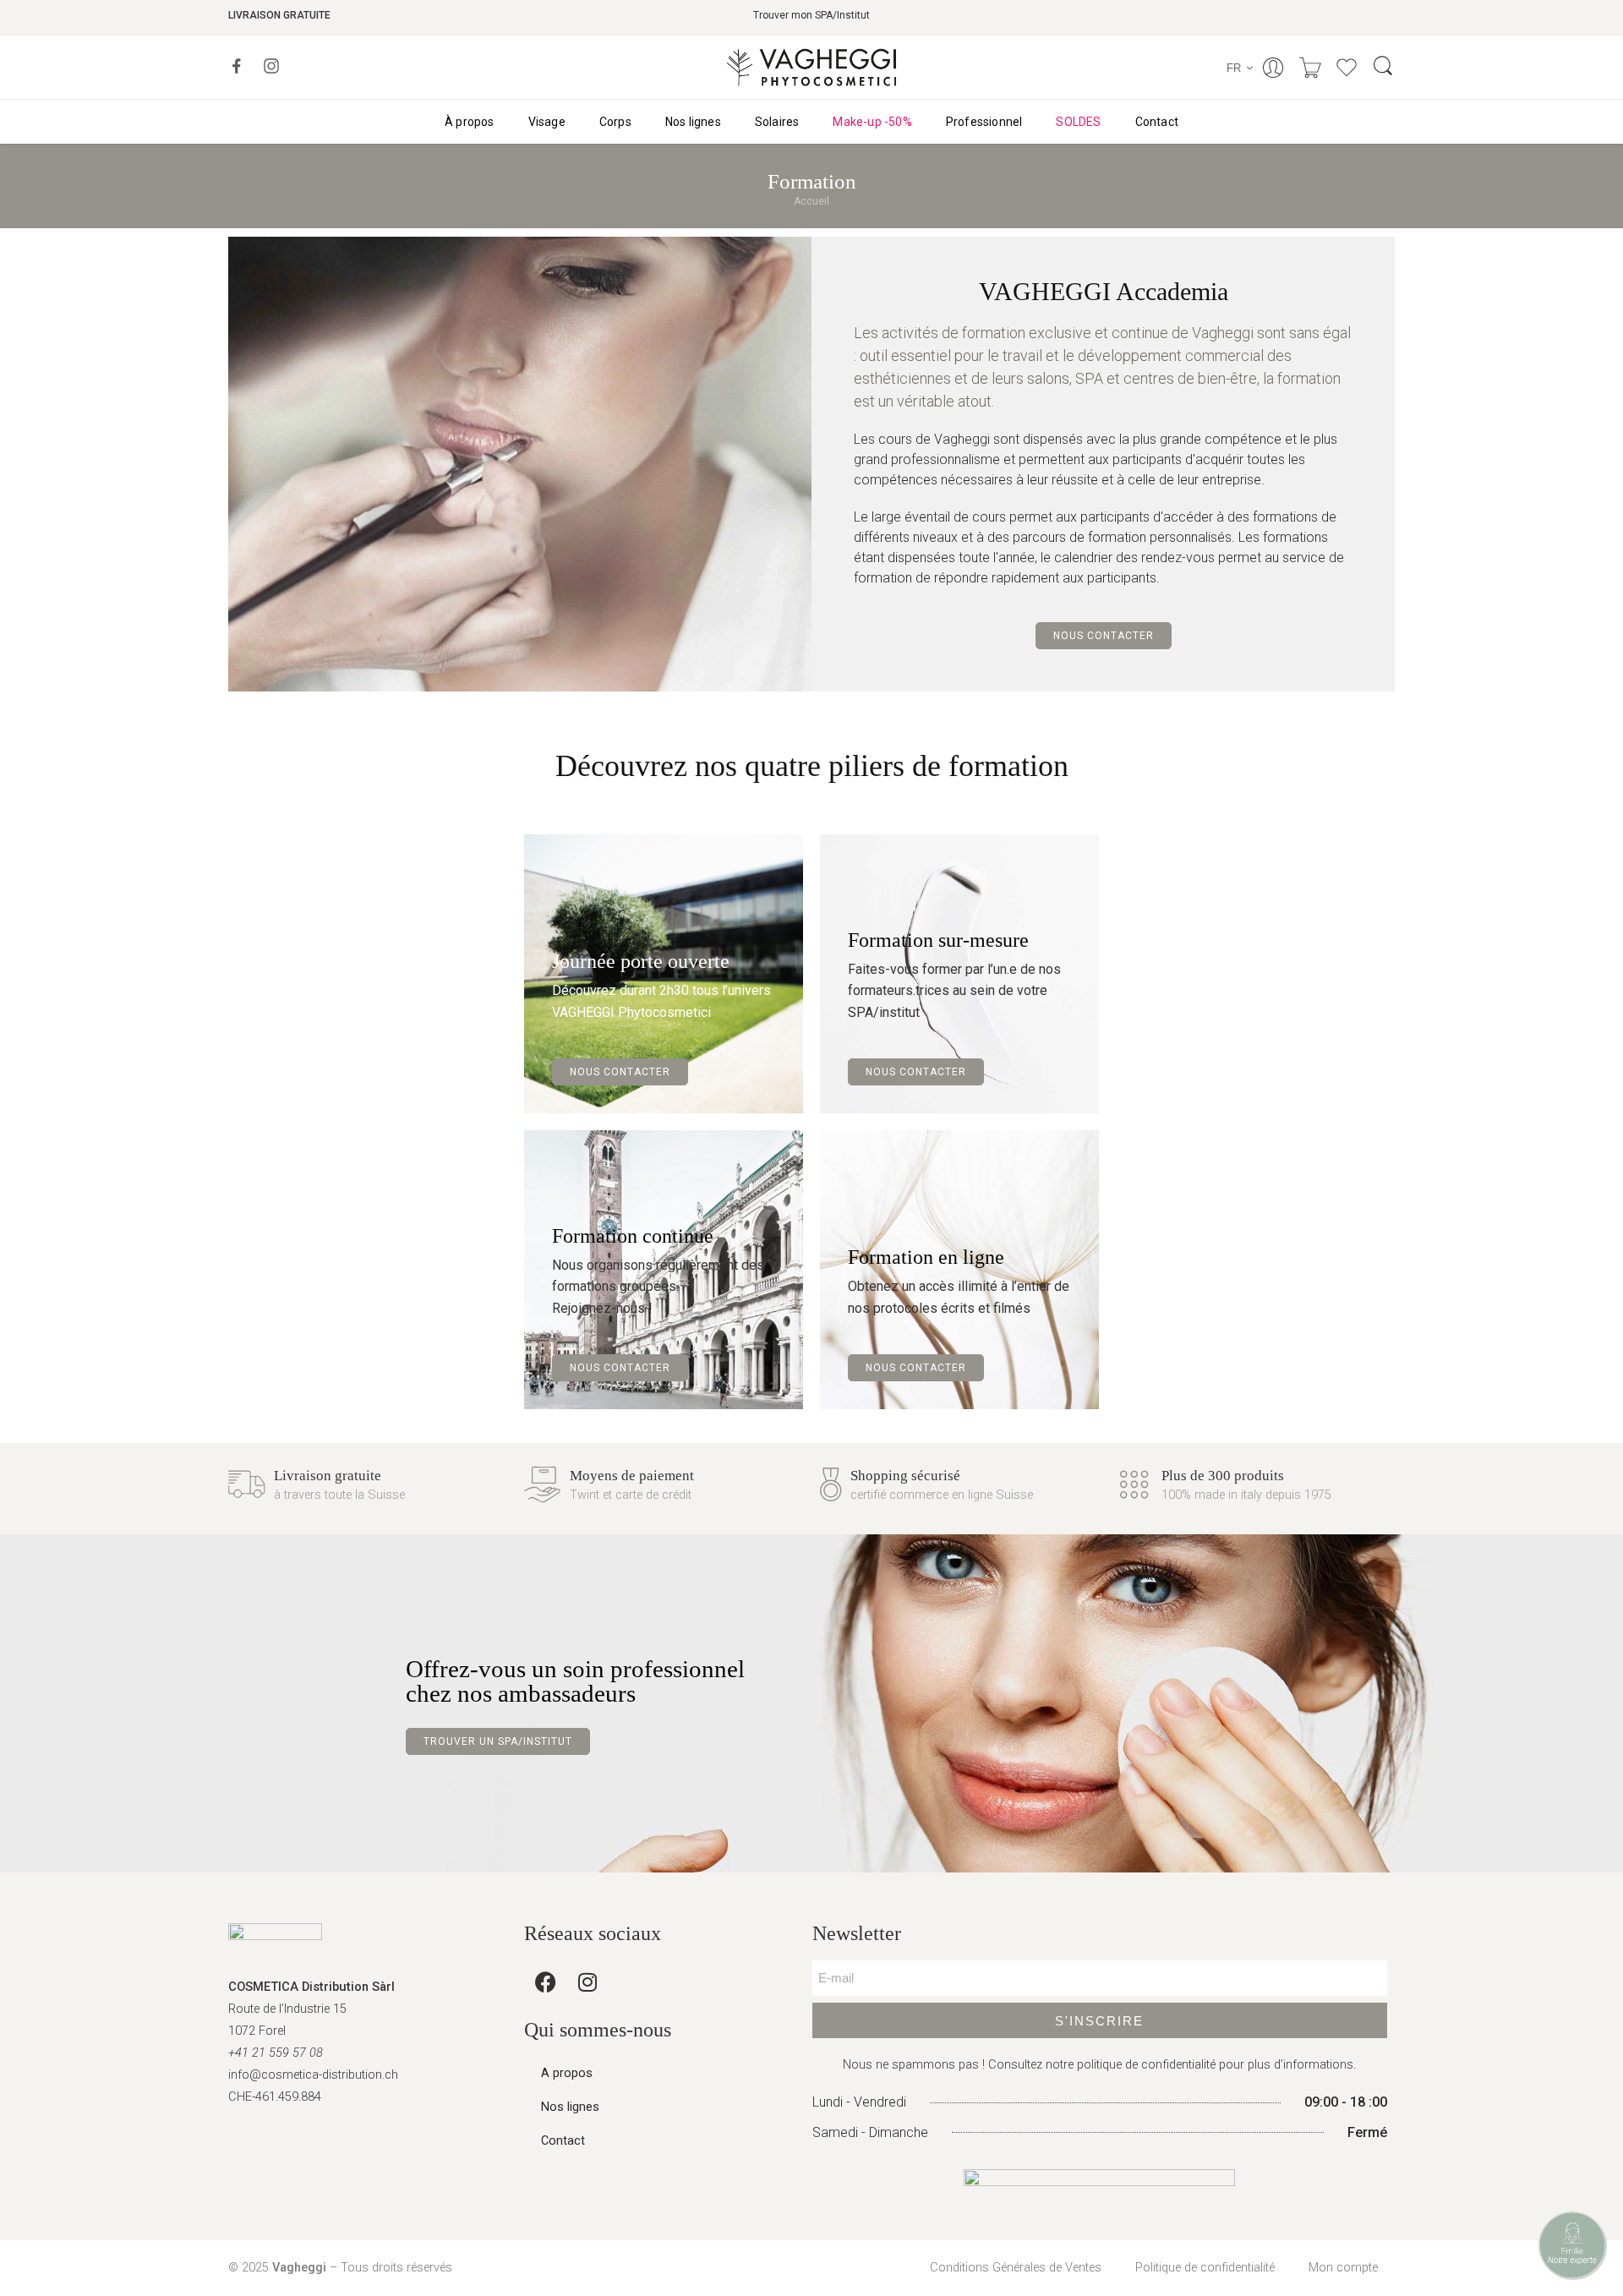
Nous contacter (1104, 636)
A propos (567, 2073)
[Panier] (1310, 68)
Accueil (811, 201)
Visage (547, 122)
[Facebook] (545, 1982)
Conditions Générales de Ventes (1016, 2268)
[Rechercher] (1383, 67)
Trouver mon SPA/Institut (811, 15)
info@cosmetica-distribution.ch (313, 2075)
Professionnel (984, 122)
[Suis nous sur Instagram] (271, 66)
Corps (615, 122)
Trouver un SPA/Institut (498, 1741)
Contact (1157, 122)
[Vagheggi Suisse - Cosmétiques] (811, 67)
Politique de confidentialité (1205, 2268)
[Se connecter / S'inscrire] (1273, 68)
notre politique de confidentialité (1131, 2065)
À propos (470, 122)
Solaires (777, 122)
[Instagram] (587, 1982)
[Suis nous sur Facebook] (237, 66)
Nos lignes (693, 122)
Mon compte (1343, 2268)
